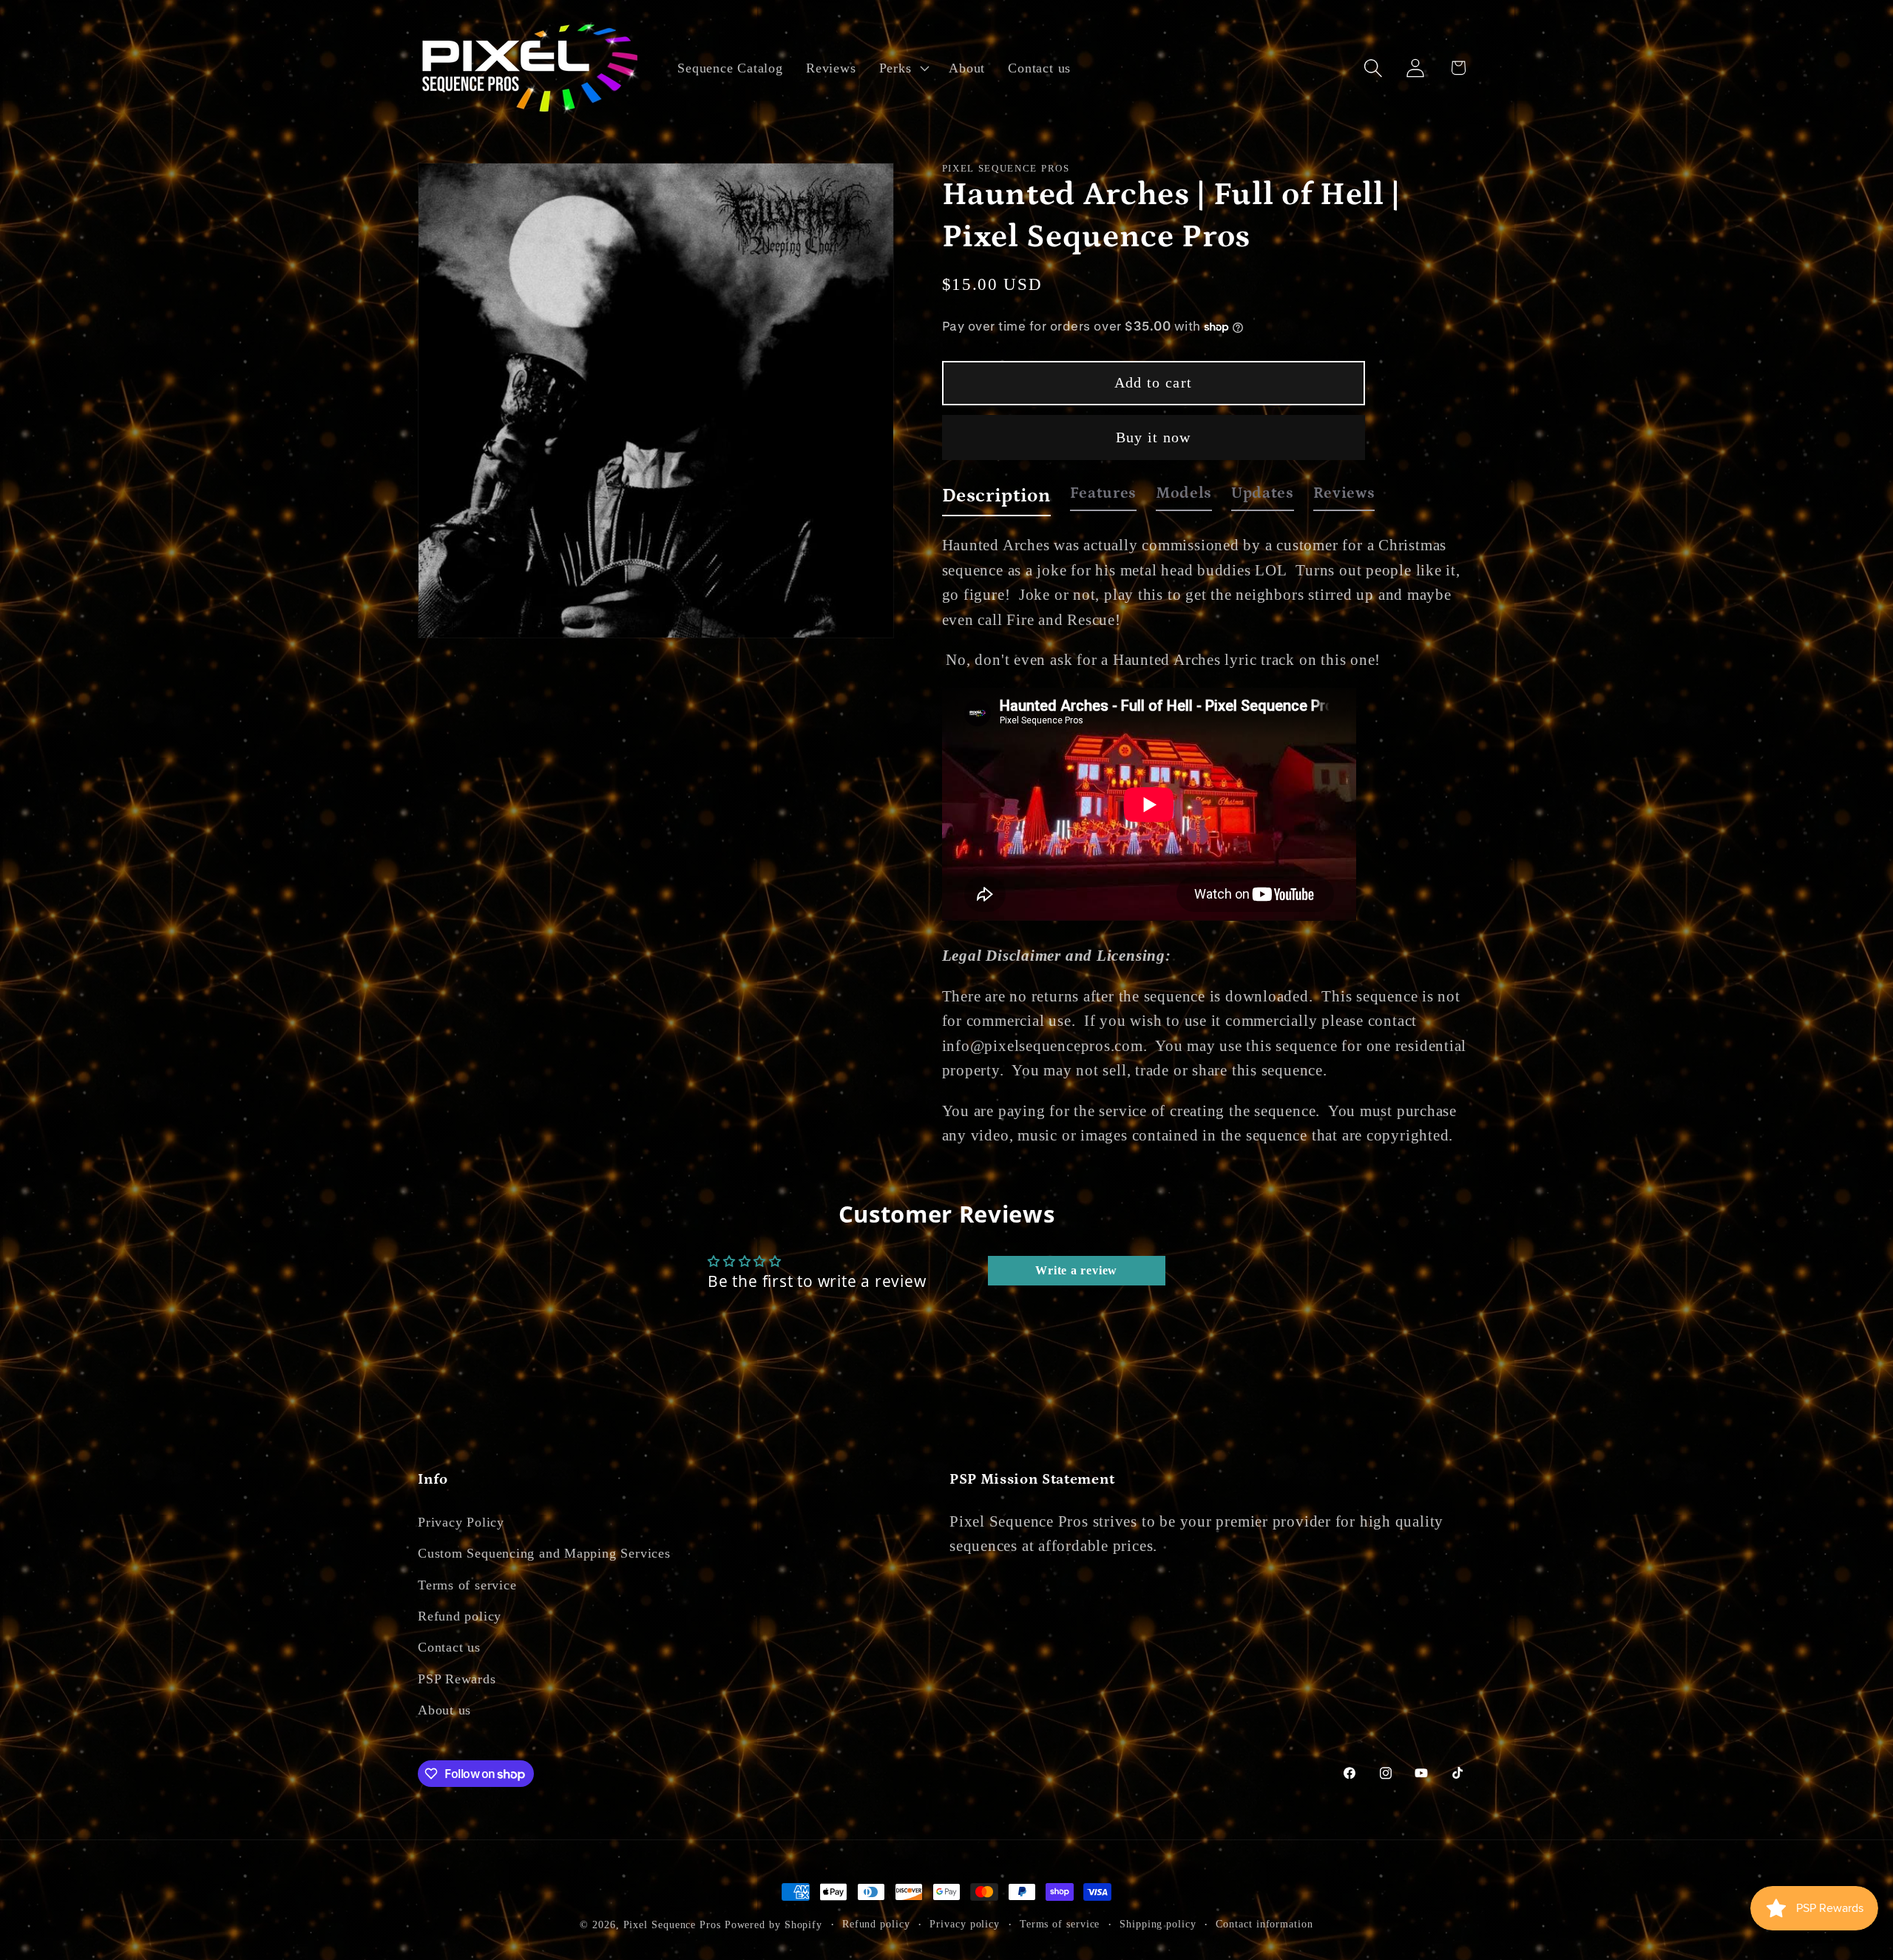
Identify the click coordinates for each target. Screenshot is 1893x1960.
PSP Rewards (457, 1679)
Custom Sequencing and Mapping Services (544, 1553)
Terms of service (467, 1585)
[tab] (996, 500)
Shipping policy (1158, 1924)
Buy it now (1154, 437)
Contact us (449, 1647)
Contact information (1264, 1924)
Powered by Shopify (773, 1924)
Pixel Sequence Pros (672, 1924)
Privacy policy (965, 1924)
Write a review (1076, 1270)
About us (444, 1710)
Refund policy (460, 1616)
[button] (903, 68)
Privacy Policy (461, 1522)
